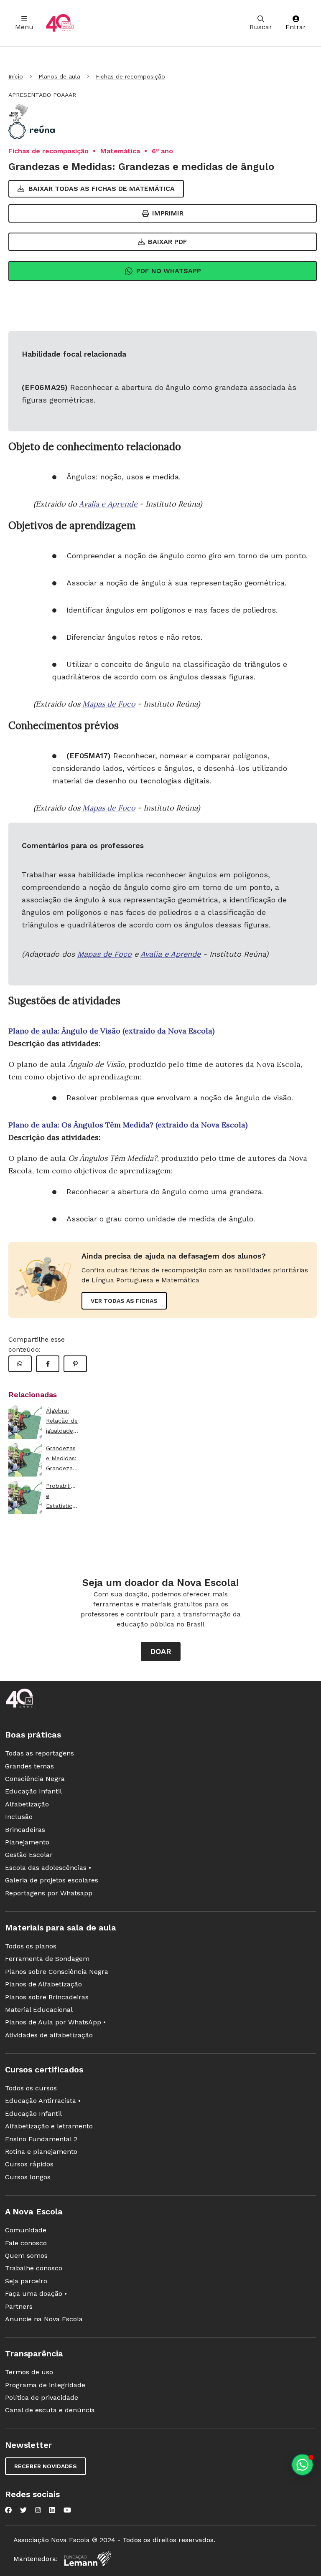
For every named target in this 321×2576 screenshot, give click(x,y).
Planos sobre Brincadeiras (47, 1997)
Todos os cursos (31, 2088)
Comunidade (26, 2230)
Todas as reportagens (39, 1753)
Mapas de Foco (109, 704)
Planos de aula (59, 76)
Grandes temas (29, 1766)
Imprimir (168, 213)
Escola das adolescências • (48, 1868)
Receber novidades (46, 2466)
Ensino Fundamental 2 (41, 2139)
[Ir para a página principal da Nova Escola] (60, 23)
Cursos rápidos (29, 2164)
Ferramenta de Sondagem (47, 1959)
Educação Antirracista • (43, 2101)
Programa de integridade (45, 2385)
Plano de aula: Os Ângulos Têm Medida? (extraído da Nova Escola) (128, 1125)
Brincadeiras (25, 1830)
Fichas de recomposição (130, 76)
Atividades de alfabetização (49, 2035)
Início (16, 76)
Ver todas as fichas (124, 1301)
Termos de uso (29, 2372)
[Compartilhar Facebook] (48, 1364)
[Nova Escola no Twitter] (23, 2510)
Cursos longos (28, 2177)
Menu (24, 27)
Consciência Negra (35, 1779)
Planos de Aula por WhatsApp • (55, 2022)
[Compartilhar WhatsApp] (20, 1364)
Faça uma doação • (36, 2294)
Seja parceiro (26, 2281)
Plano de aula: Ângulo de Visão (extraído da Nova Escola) (111, 1031)
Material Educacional (39, 2010)
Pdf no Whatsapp (169, 271)
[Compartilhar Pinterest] (75, 1364)
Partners (19, 2306)
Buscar (261, 27)
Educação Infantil (33, 1791)
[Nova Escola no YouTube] (67, 2510)
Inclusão (19, 1817)
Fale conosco (26, 2243)
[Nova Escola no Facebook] (8, 2510)
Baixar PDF (168, 242)
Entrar (296, 27)
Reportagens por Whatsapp (49, 1893)
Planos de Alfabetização (43, 1984)
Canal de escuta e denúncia (50, 2410)
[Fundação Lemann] (88, 2559)
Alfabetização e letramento (49, 2126)
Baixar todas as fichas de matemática (102, 189)
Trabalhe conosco (34, 2268)
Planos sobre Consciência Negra (57, 1972)
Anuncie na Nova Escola (44, 2319)
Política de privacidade (42, 2397)
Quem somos (26, 2256)
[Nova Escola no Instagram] (38, 2510)
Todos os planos (31, 1946)
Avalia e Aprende (108, 504)
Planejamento (27, 1842)
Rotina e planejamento (41, 2152)
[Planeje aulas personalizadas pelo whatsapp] (302, 2465)
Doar (161, 1651)
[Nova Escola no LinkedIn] (52, 2510)
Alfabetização (27, 1804)
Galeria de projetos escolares (52, 1880)
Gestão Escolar (29, 1855)
